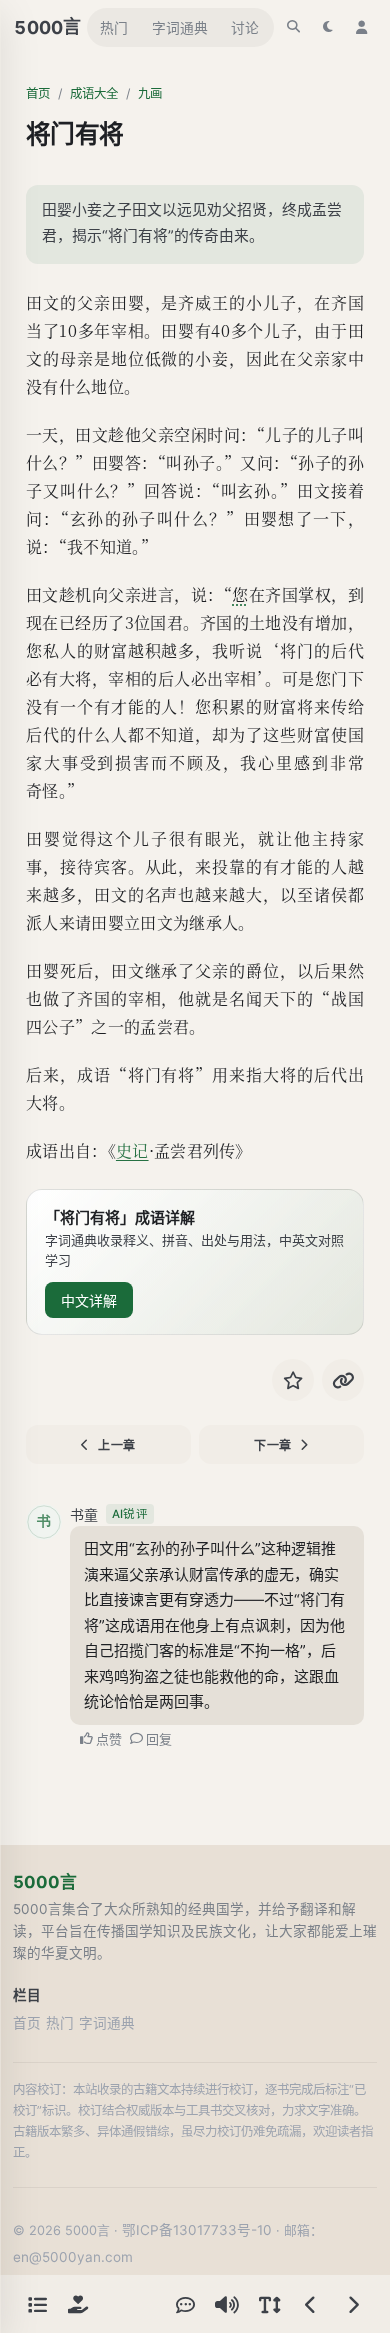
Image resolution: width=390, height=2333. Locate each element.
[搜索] (294, 27)
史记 (132, 1150)
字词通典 (180, 28)
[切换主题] (328, 27)
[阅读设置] (269, 2304)
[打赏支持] (78, 2304)
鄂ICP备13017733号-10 (197, 2230)
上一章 (117, 1445)
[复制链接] (343, 1380)
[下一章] (353, 2304)
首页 (38, 93)
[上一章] (311, 2304)
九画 (150, 93)
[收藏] (293, 1380)
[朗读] (227, 2304)
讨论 (245, 28)
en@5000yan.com (73, 2257)
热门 (114, 28)
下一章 (273, 1445)
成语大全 (94, 93)
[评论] (185, 2304)
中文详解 (89, 1300)
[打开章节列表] (37, 2304)
